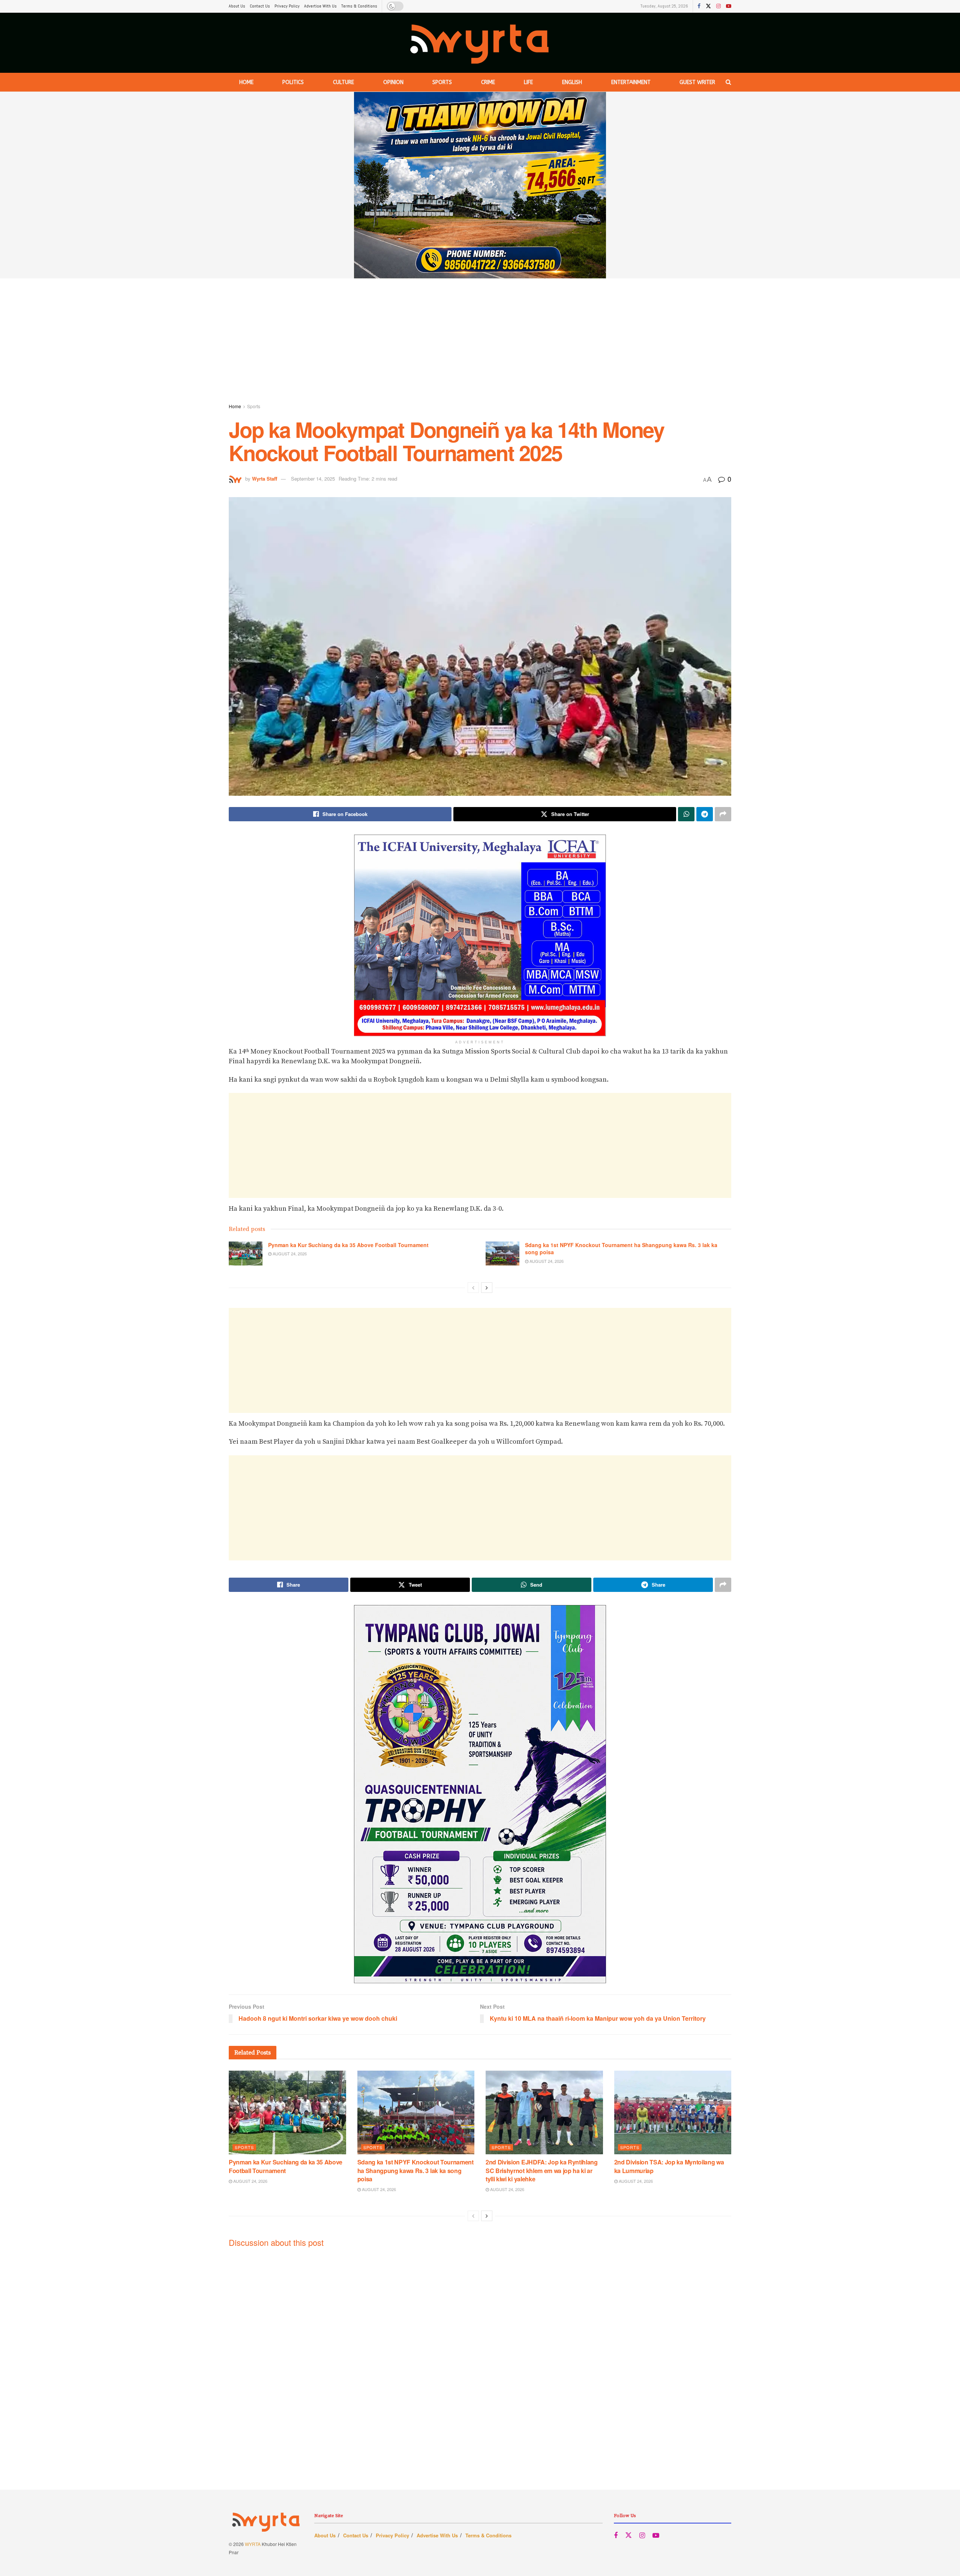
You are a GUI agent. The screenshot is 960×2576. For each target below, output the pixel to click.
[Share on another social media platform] (723, 814)
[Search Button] (728, 82)
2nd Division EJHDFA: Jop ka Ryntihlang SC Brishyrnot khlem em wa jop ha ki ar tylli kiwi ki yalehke (542, 2170)
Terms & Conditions (359, 6)
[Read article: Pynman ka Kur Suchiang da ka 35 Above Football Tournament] (246, 1253)
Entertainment (631, 82)
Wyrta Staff (265, 479)
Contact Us (260, 6)
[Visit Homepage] (480, 43)
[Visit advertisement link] (480, 185)
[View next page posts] (487, 1288)
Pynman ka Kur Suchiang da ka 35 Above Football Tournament (348, 1245)
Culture (343, 82)
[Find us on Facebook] (699, 6)
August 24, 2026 (289, 1253)
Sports (442, 82)
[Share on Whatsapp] (686, 814)
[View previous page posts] (473, 1288)
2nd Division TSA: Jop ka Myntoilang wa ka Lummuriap (669, 2166)
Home (246, 82)
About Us (237, 6)
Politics (293, 82)
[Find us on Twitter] (708, 6)
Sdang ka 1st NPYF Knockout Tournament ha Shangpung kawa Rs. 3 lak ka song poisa (621, 1249)
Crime (488, 82)
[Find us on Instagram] (718, 6)
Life (528, 82)
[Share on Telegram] (705, 814)
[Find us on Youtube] (729, 6)
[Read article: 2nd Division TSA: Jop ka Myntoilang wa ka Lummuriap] (673, 2112)
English (572, 82)
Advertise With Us (320, 6)
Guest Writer (697, 82)
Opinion (393, 82)
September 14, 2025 (313, 479)
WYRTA (253, 2544)
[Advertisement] (480, 342)
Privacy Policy (287, 6)
